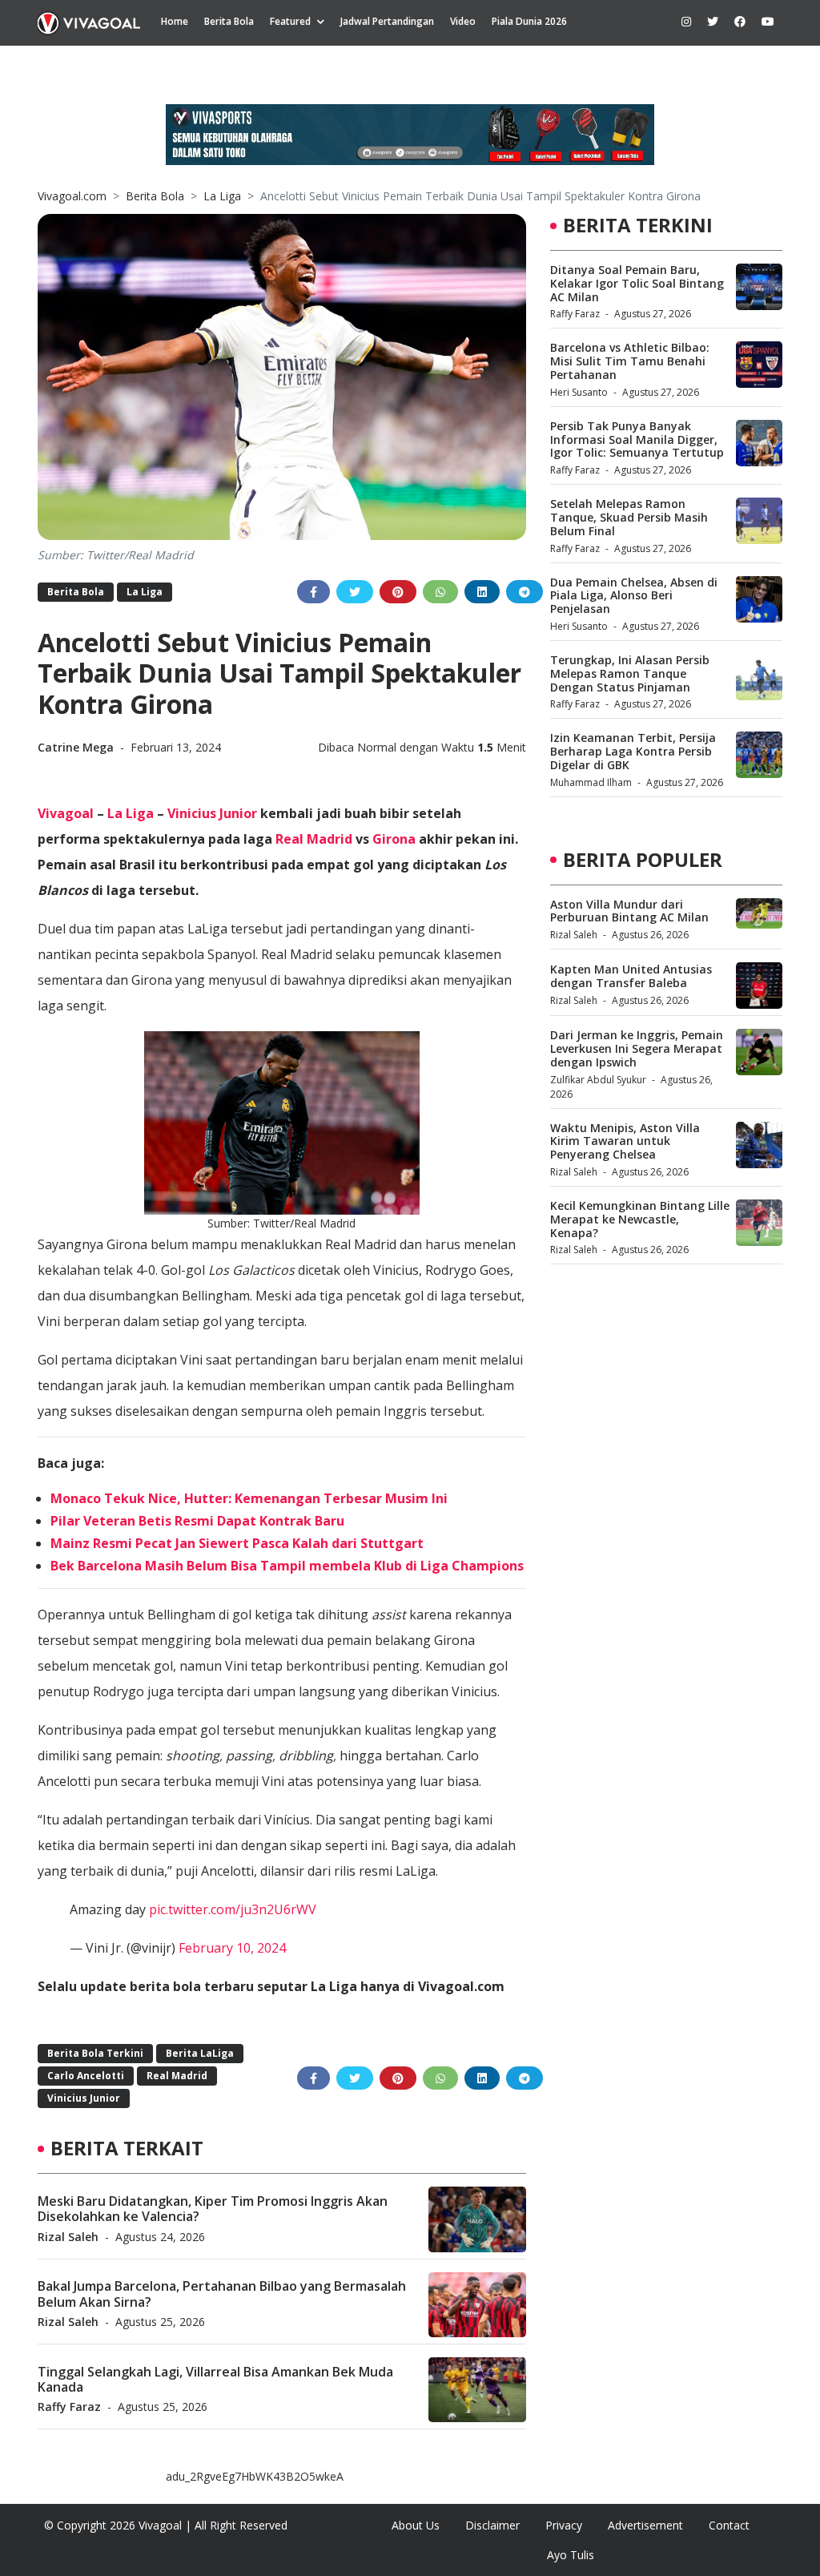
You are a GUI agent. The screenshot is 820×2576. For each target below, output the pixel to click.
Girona (394, 839)
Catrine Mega (77, 747)
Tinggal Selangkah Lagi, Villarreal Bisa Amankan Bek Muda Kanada (215, 2379)
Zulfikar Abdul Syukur (598, 1080)
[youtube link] (768, 21)
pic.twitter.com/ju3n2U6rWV (233, 1909)
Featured (290, 21)
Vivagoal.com (72, 196)
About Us (416, 2525)
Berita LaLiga (200, 2053)
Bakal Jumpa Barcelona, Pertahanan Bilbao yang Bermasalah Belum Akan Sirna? (222, 2294)
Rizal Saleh (68, 2237)
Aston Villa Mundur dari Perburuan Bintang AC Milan (629, 911)
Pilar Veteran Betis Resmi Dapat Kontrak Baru (197, 1521)
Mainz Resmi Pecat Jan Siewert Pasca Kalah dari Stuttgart (237, 1543)
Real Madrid (314, 839)
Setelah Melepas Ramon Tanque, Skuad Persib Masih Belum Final (629, 517)
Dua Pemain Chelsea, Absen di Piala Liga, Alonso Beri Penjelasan (634, 596)
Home (175, 21)
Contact (729, 2525)
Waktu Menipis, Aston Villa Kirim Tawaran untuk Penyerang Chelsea (625, 1141)
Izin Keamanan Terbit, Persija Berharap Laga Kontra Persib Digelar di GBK (633, 751)
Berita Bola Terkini (95, 2053)
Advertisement (645, 2525)
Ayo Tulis (571, 2555)
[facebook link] (740, 21)
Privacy (564, 2525)
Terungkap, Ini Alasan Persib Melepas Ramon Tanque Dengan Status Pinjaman (630, 673)
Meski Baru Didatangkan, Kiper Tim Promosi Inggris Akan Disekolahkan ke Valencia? (213, 2209)
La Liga (222, 196)
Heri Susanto (579, 392)
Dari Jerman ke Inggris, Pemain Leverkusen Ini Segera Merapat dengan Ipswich (637, 1048)
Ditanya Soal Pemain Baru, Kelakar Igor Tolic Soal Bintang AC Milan (637, 283)
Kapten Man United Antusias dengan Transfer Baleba (631, 976)
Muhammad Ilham (591, 782)
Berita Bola (229, 21)
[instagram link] (686, 21)
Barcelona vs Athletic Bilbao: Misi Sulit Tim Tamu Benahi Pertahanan (630, 361)
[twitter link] (713, 21)
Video (463, 21)
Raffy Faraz (69, 2407)
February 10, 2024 (232, 1948)
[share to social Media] (314, 592)
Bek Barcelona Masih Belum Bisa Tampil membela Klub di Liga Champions (287, 1566)
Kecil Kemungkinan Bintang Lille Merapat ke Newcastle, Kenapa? (640, 1219)
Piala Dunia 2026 (529, 21)
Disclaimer (492, 2525)
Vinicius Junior (212, 813)
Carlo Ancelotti (86, 2076)
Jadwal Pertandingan (387, 21)
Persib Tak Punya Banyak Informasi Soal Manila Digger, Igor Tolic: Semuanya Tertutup (637, 439)
